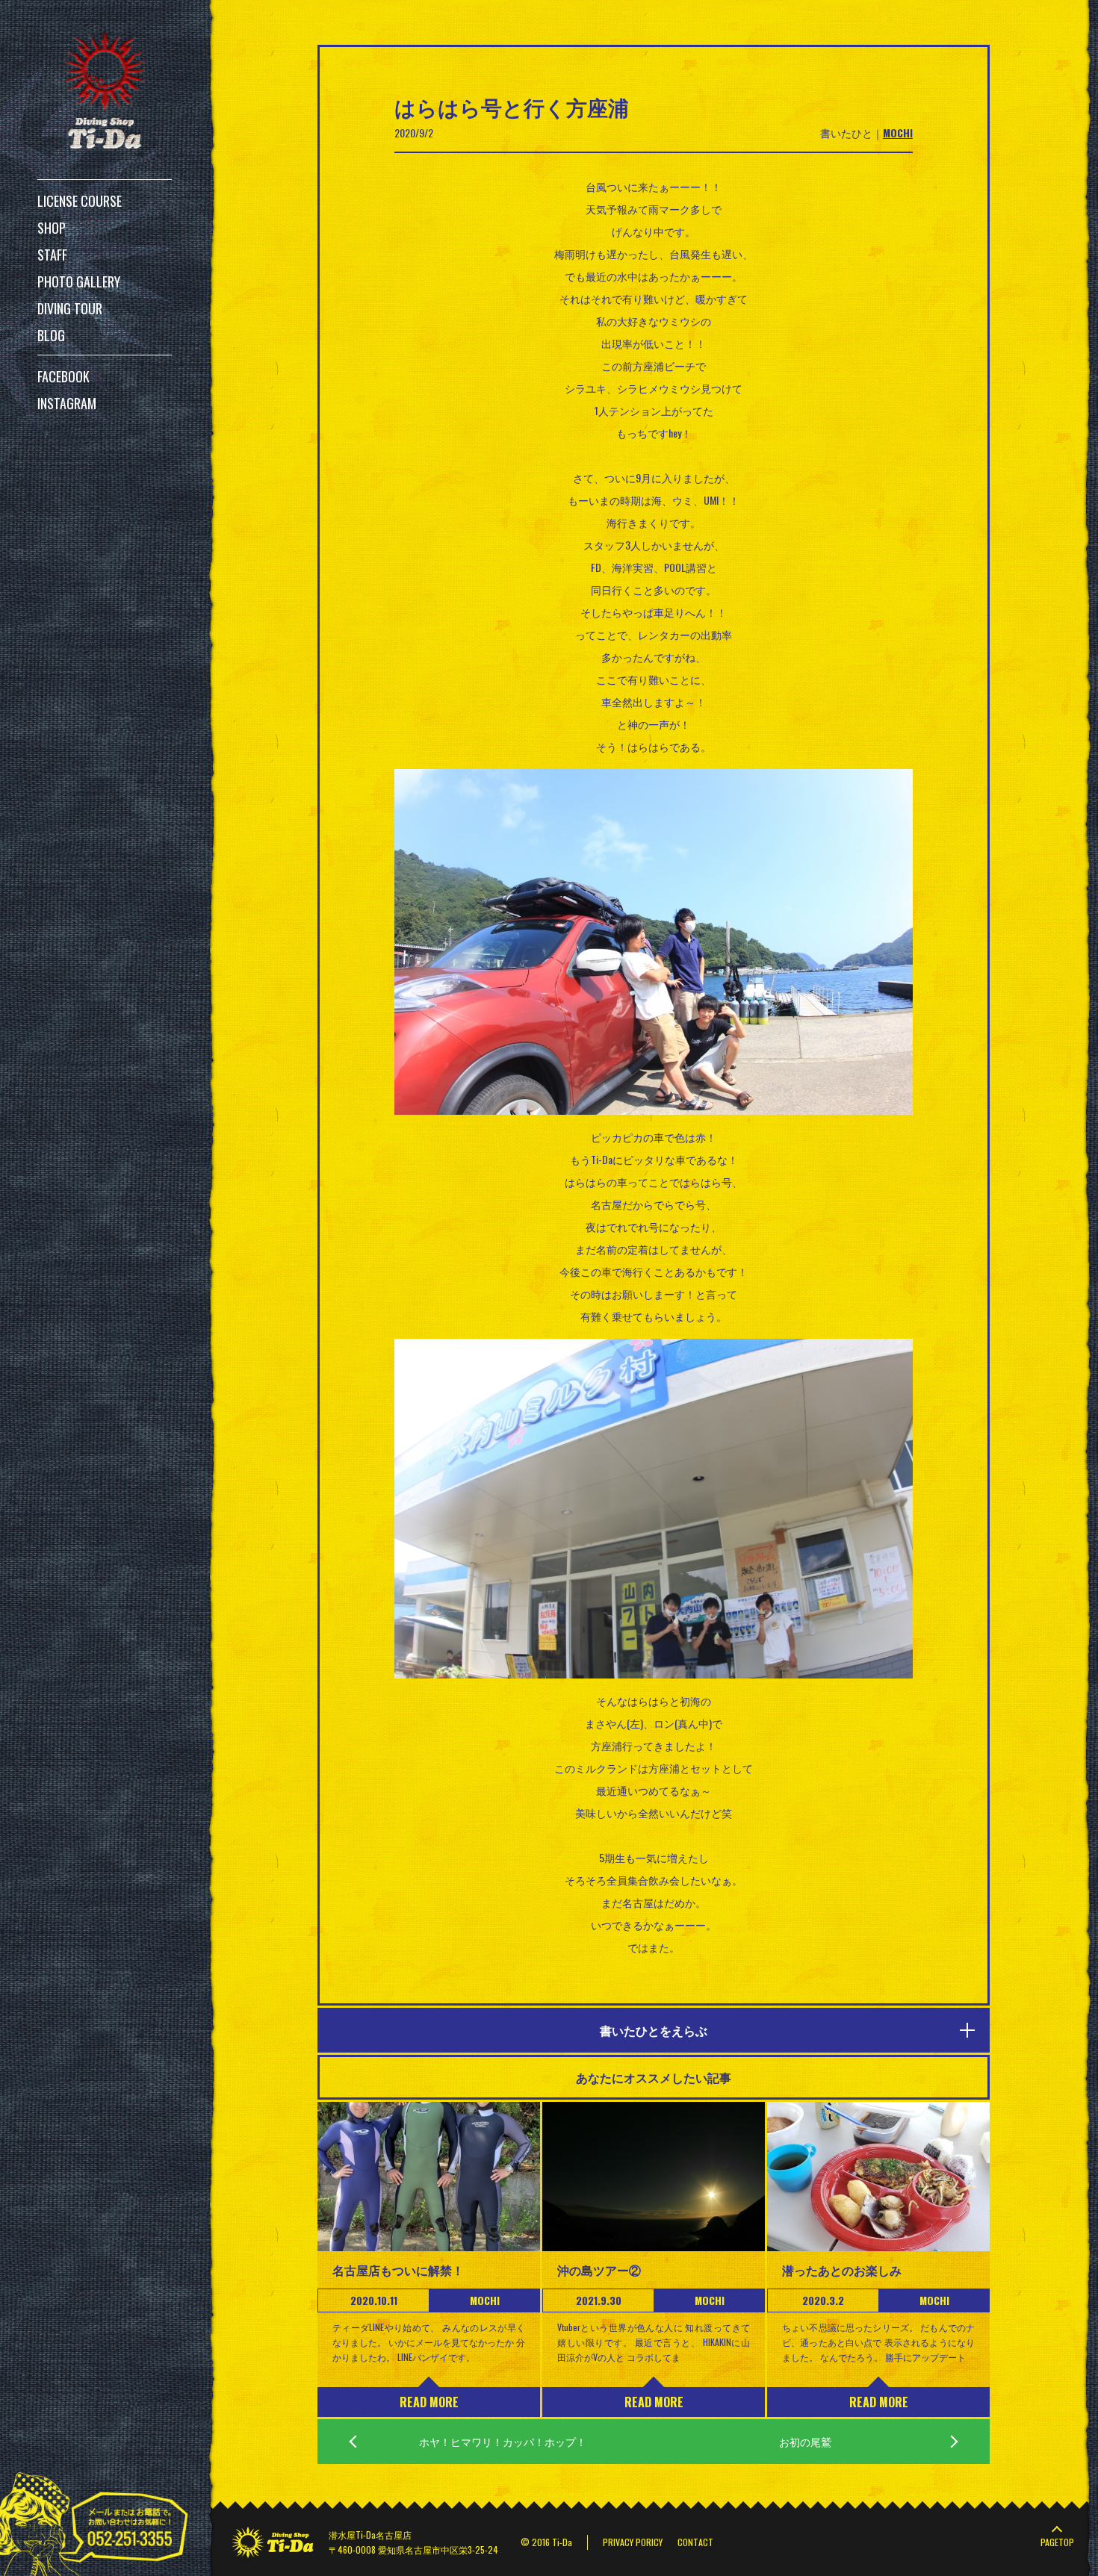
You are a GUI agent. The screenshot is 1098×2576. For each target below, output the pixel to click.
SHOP (52, 228)
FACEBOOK (63, 376)
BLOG (51, 335)
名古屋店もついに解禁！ (398, 2270)
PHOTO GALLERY (79, 281)
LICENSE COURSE (80, 201)
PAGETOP (1057, 2542)
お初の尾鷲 (805, 2441)
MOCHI (898, 133)
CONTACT (695, 2542)
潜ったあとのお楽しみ (842, 2270)
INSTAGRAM (67, 403)
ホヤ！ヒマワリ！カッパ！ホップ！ (503, 2441)
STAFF (52, 255)
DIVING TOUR (70, 308)
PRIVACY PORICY (633, 2542)
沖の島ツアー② (599, 2270)
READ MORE (429, 2402)
